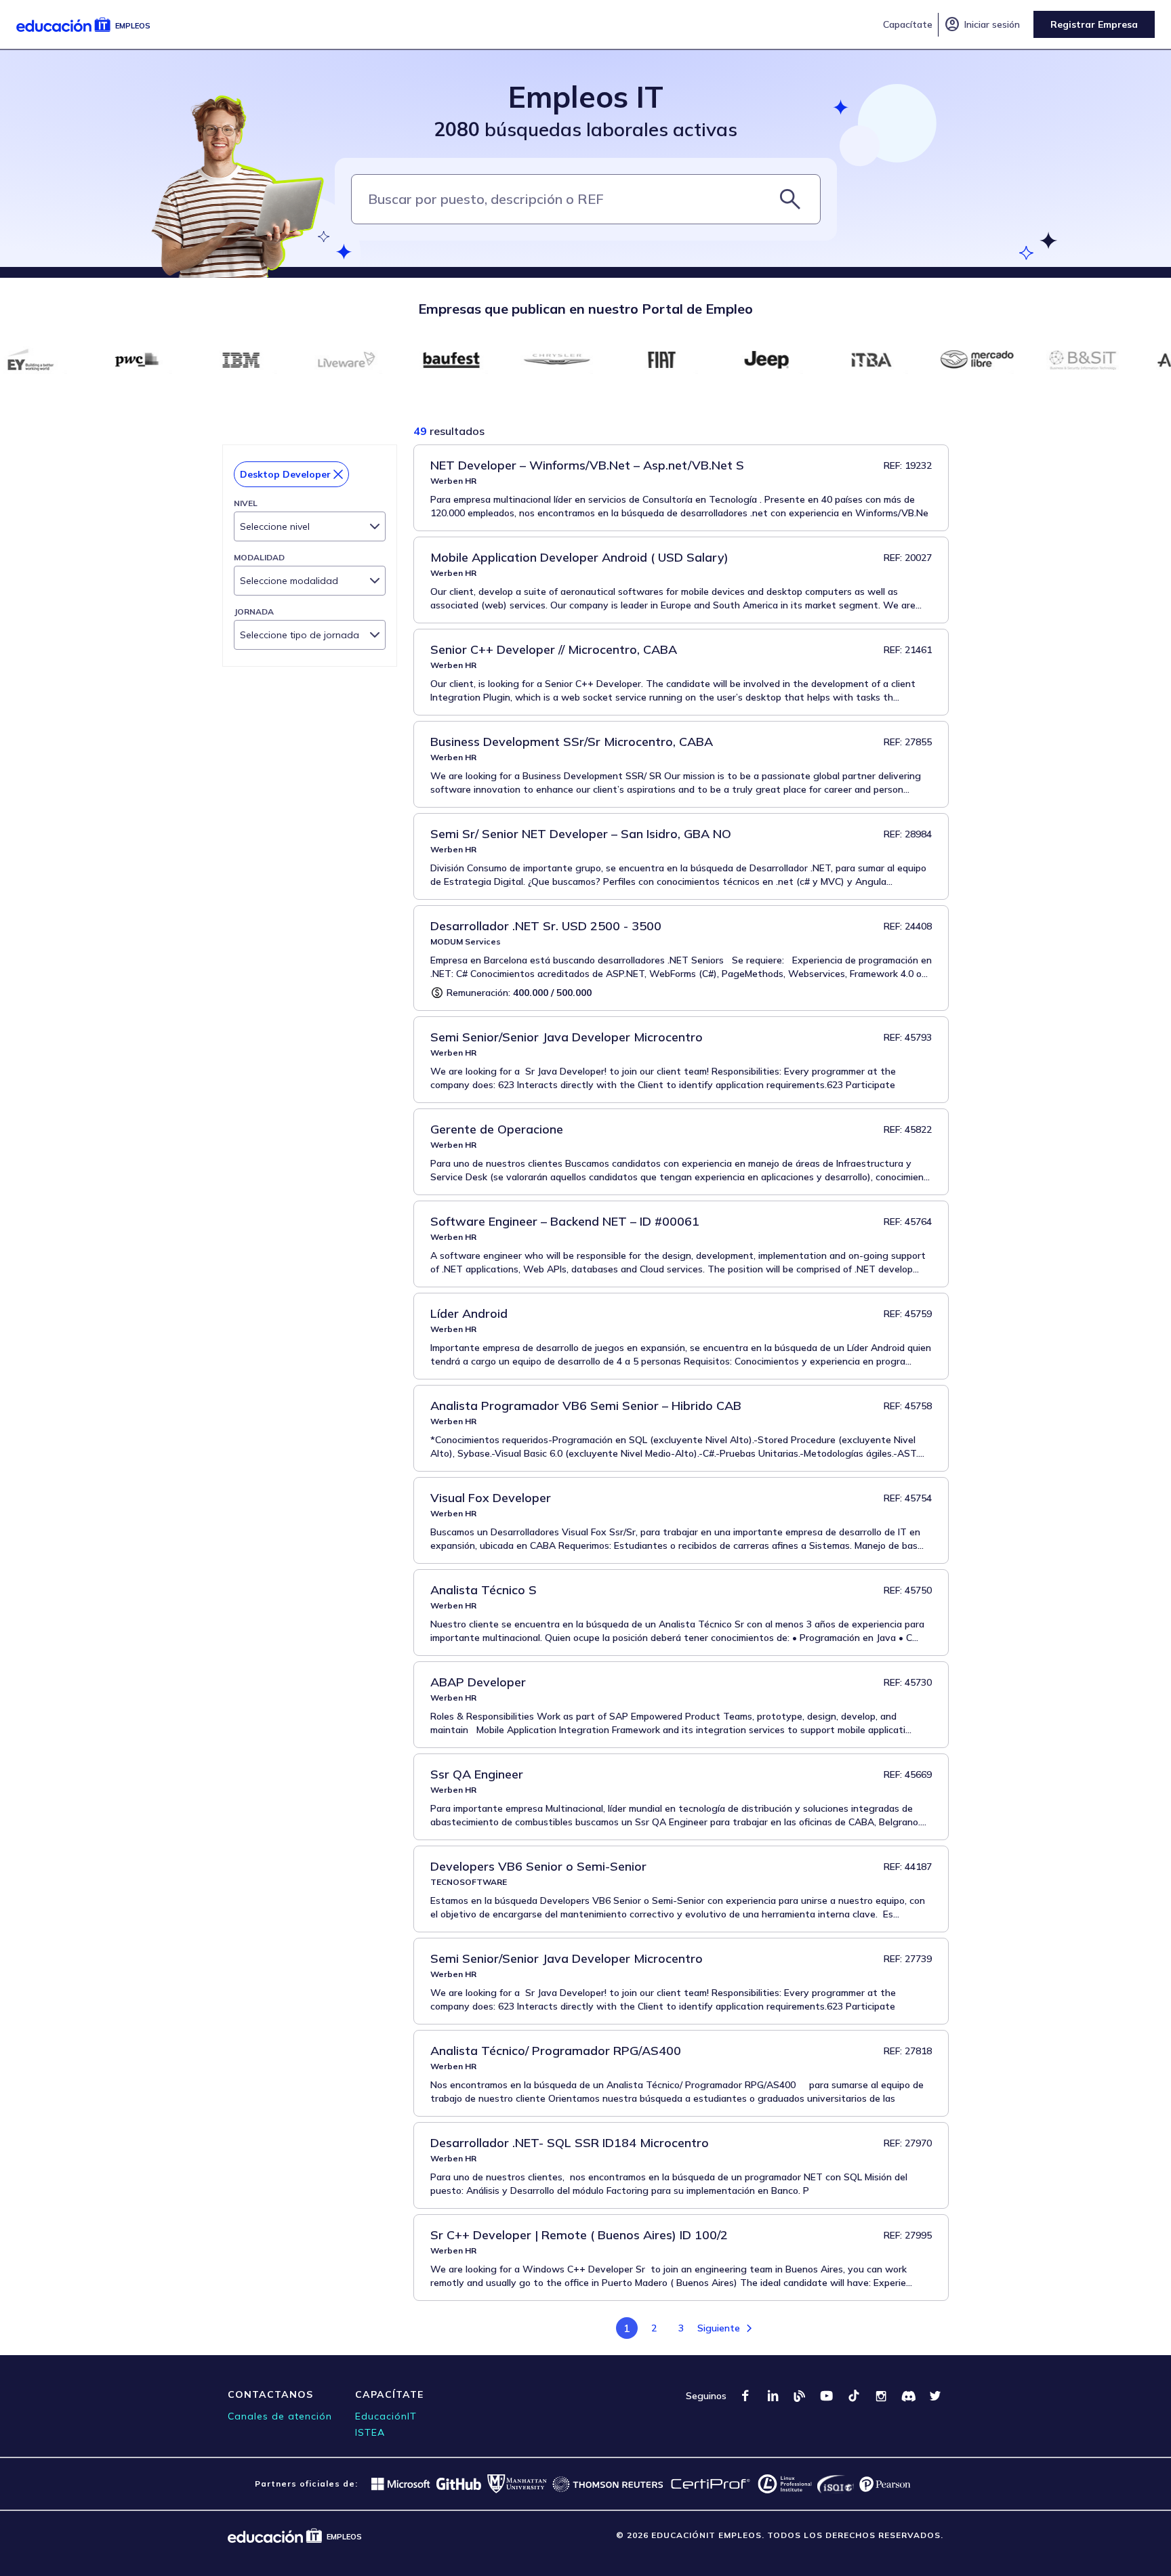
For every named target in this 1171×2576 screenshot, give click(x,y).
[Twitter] (935, 2396)
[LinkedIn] (773, 2396)
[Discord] (908, 2396)
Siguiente (719, 2328)
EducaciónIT (386, 2416)
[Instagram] (881, 2396)
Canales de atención (280, 2416)
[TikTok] (854, 2396)
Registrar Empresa (1094, 24)
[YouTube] (827, 2396)
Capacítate (908, 24)
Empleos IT (586, 97)
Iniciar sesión (982, 24)
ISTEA (370, 2432)
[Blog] (800, 2396)
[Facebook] (745, 2396)
